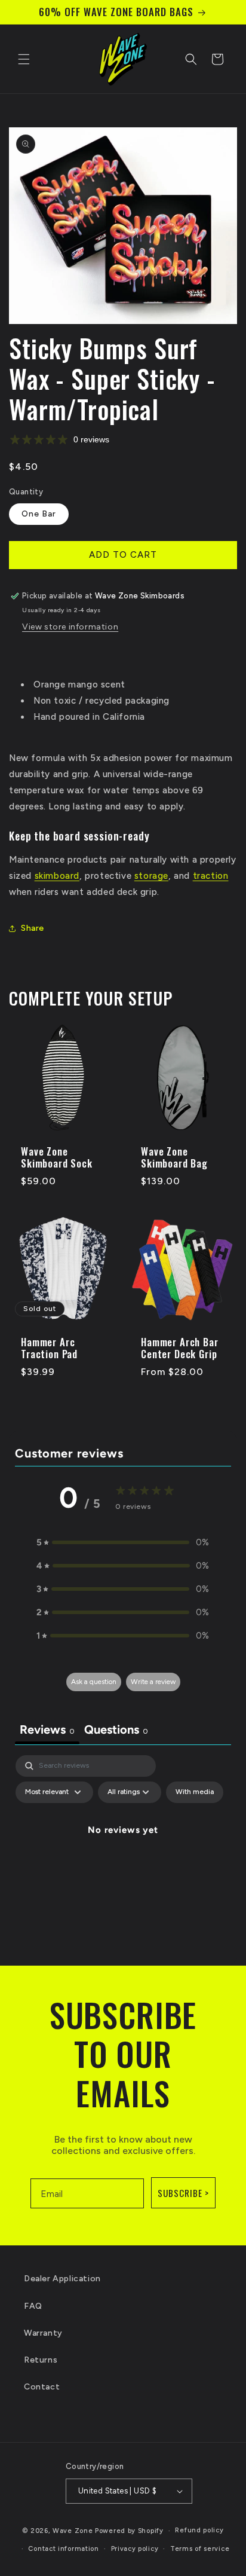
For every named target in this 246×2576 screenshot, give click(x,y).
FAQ (33, 2306)
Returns (41, 2360)
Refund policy (199, 2530)
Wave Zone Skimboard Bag (174, 1158)
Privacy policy (135, 2549)
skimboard (57, 876)
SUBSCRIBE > (183, 2193)
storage (151, 876)
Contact (42, 2387)
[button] (24, 59)
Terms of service (200, 2549)
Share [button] (33, 928)
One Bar (39, 514)
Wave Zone (74, 2531)
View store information (70, 627)
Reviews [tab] (47, 1729)
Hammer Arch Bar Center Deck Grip (180, 1348)
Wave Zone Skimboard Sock (57, 1158)
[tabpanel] (123, 1857)
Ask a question (94, 1682)
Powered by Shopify (129, 2531)
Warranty (43, 2333)
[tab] (116, 1731)
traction (211, 876)
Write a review (153, 1682)
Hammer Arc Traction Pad (49, 1348)
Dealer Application (62, 2279)
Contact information (63, 2549)
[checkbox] (195, 1792)
